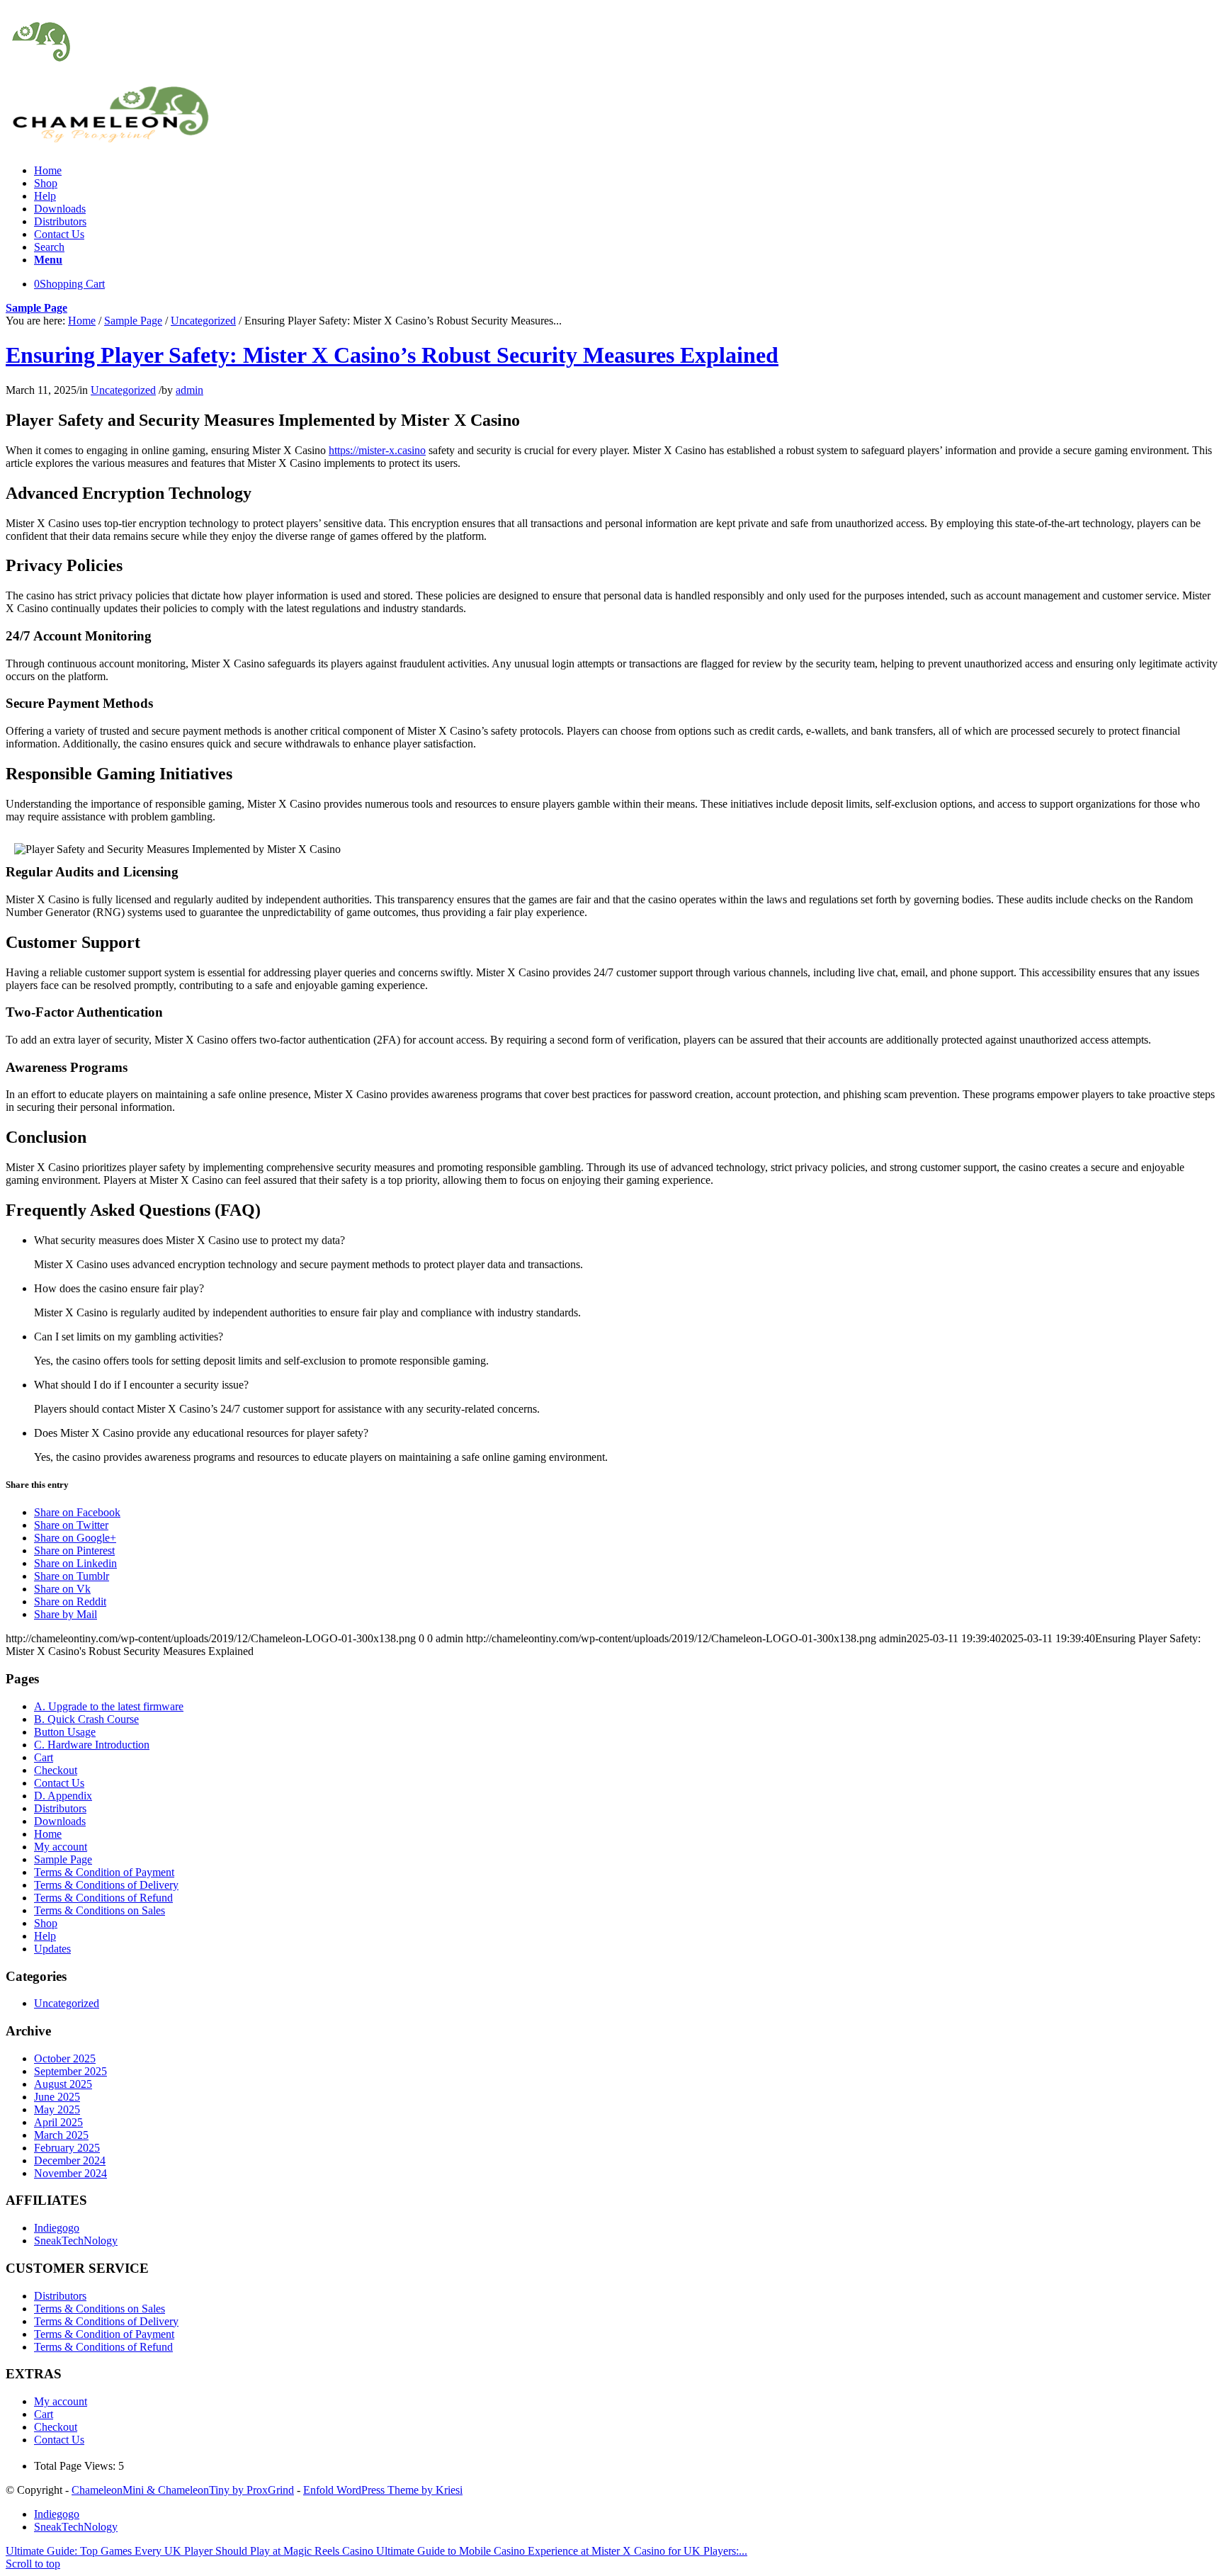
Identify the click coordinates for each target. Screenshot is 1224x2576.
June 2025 (57, 2097)
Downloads (60, 1821)
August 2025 (63, 2084)
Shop (46, 1923)
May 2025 (57, 2109)
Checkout (56, 1770)
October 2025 (65, 2058)
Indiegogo (57, 2228)
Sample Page (36, 308)
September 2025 (70, 2071)
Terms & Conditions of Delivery (106, 1885)
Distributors (60, 1808)
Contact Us (59, 1783)
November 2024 (70, 2173)
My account (61, 1847)
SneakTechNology (76, 2241)
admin (189, 390)
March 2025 (61, 2135)
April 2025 (58, 2122)
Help (45, 1936)
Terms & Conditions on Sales (100, 1910)
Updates (52, 1949)
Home (82, 321)
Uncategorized (203, 321)
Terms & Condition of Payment (104, 1872)
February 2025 (67, 2148)
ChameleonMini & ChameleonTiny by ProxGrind (183, 2490)
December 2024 (70, 2160)
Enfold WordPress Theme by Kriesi (383, 2490)
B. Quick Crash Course (86, 1719)
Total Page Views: (76, 2466)
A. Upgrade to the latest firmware (109, 1706)
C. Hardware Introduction (92, 1745)
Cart (44, 1757)
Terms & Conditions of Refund (103, 1898)
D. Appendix (63, 1796)
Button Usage (65, 1732)
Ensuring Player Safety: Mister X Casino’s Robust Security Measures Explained (392, 355)
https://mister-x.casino (377, 450)
